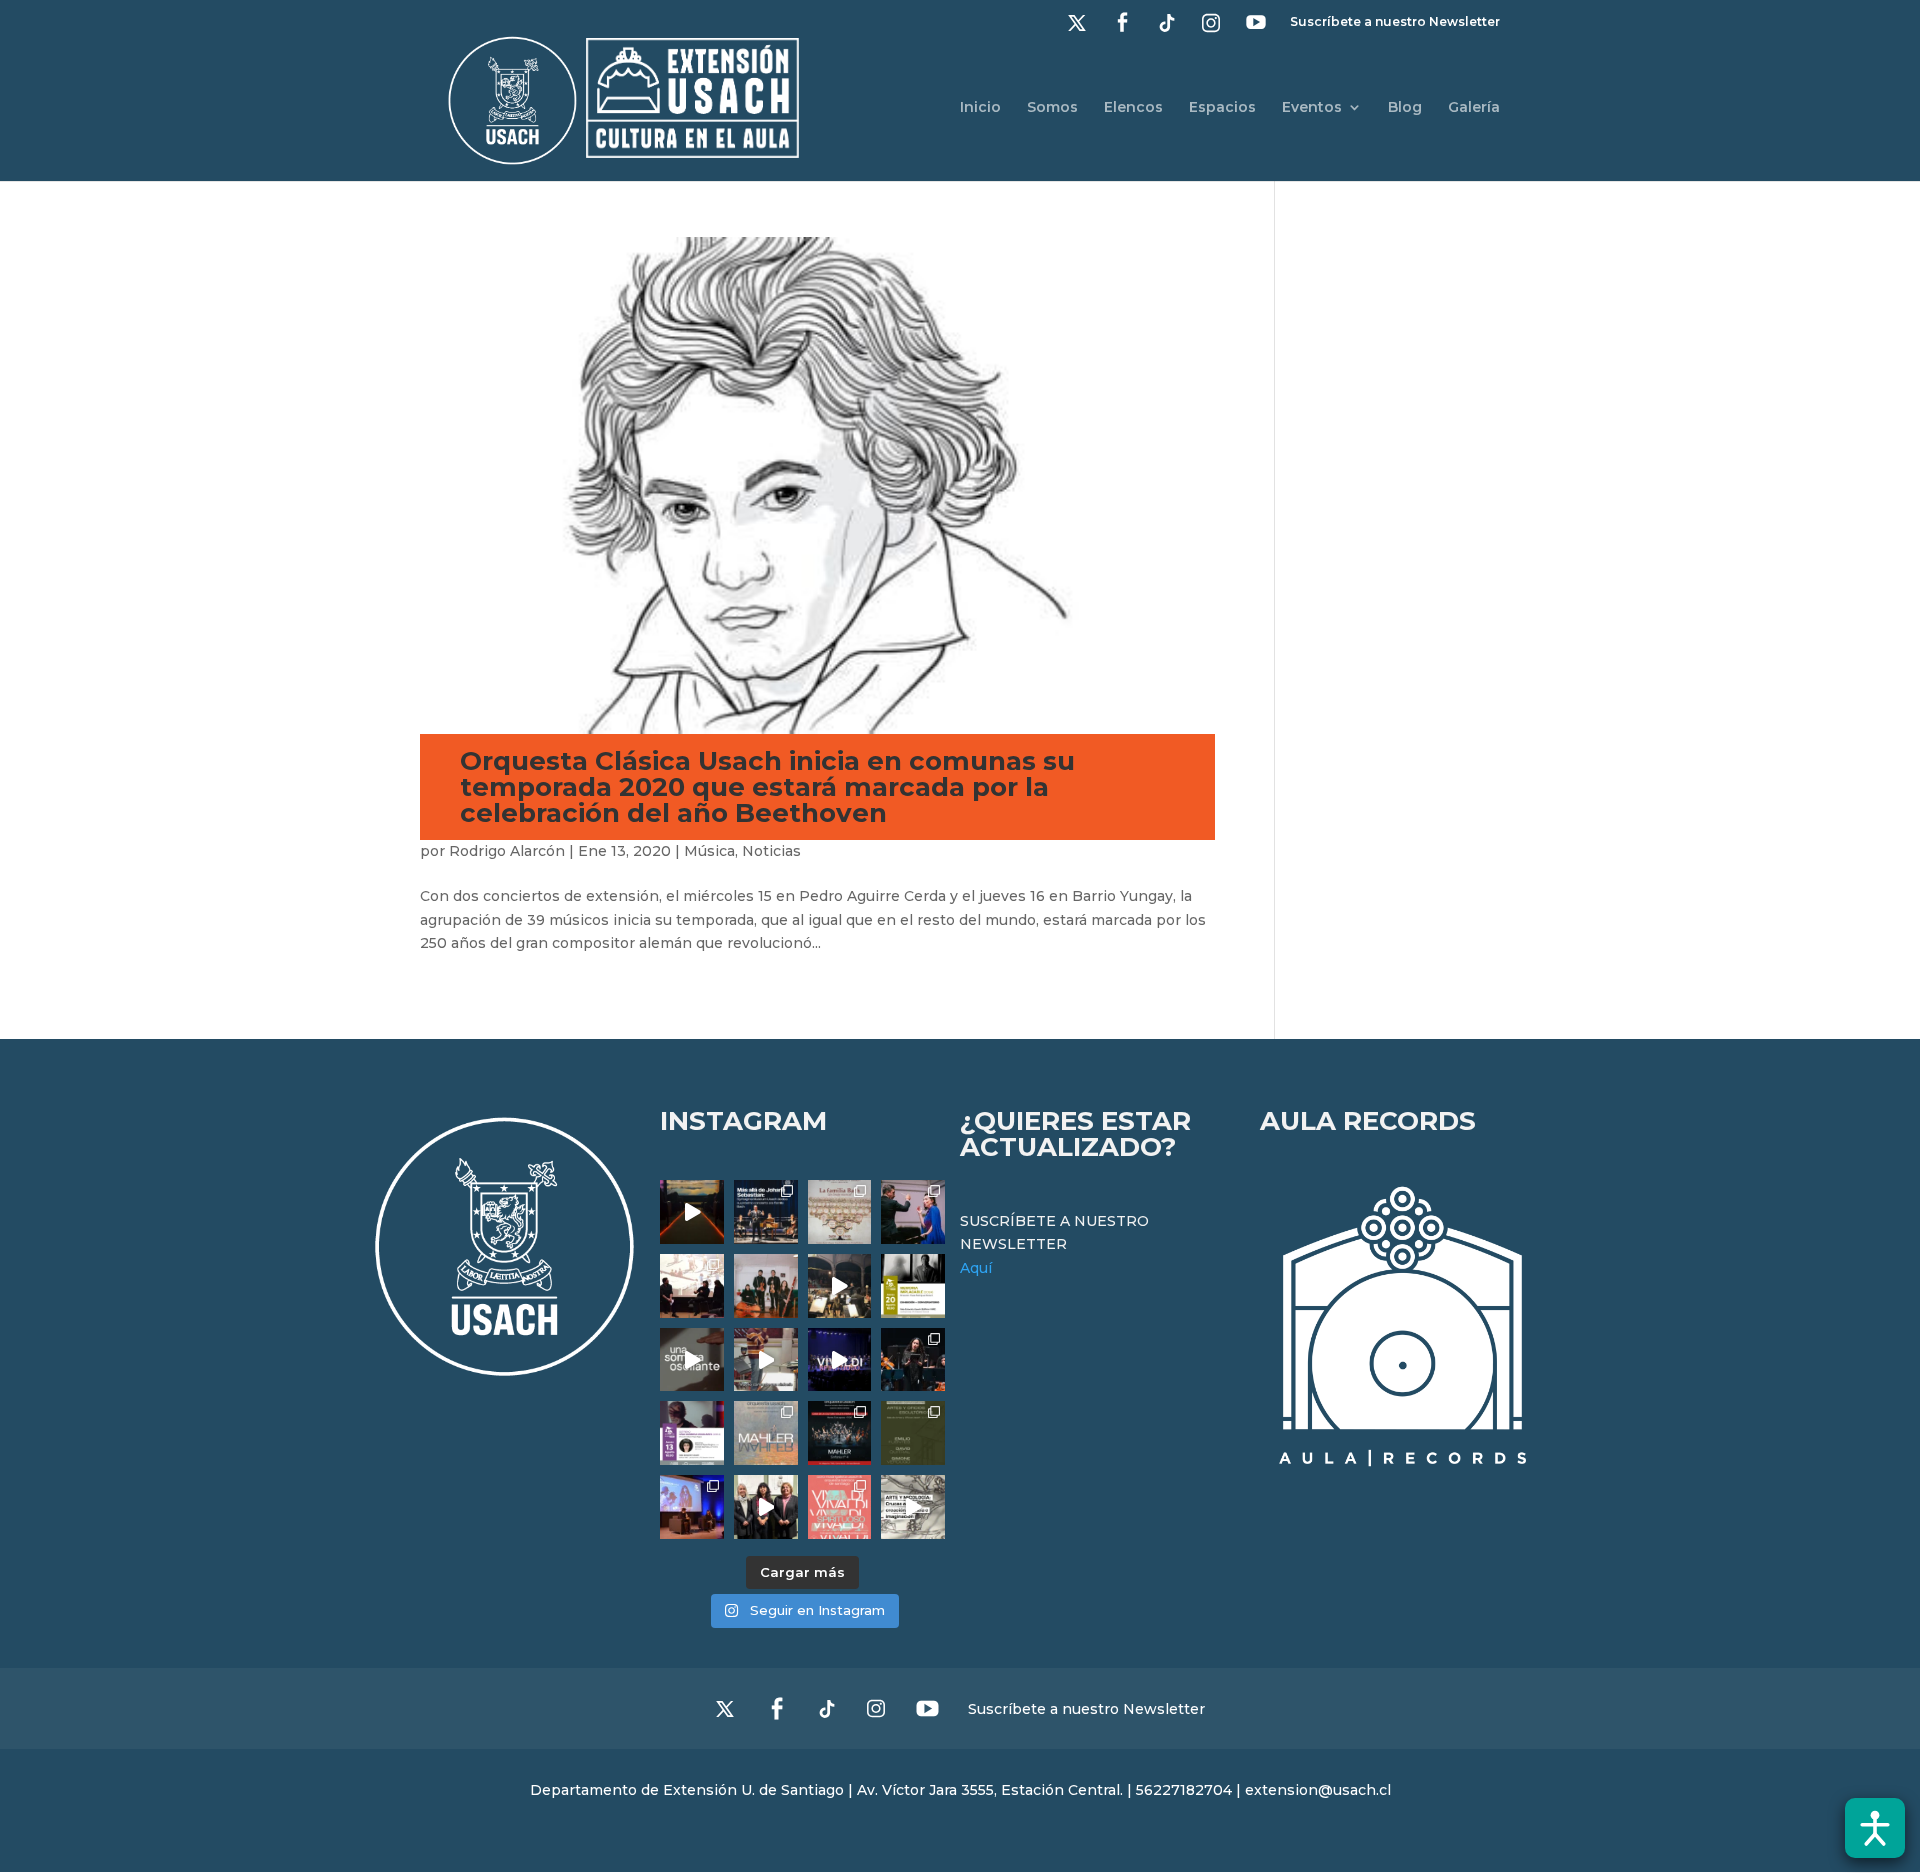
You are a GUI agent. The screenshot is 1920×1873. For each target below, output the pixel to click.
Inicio (980, 108)
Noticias (771, 851)
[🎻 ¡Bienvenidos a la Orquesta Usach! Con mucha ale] (766, 1286)
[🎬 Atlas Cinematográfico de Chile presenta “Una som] (692, 1433)
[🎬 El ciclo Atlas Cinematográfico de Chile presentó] (692, 1507)
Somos (1052, 108)
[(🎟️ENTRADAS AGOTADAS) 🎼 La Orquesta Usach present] (766, 1433)
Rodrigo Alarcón (507, 851)
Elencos (1133, 108)
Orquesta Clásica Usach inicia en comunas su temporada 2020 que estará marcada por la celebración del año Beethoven (767, 787)
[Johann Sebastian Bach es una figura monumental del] (766, 1212)
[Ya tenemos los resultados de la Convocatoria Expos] (913, 1433)
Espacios (1222, 108)
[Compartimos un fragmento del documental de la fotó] (692, 1360)
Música (709, 851)
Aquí (976, 1268)
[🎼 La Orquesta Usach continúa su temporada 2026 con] (840, 1433)
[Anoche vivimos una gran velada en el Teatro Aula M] (913, 1360)
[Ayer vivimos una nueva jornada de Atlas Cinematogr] (692, 1212)
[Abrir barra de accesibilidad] (1875, 1828)
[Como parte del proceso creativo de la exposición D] (913, 1507)
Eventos (1312, 108)
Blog (1405, 108)
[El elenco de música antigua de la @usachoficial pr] (840, 1212)
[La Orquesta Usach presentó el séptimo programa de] (840, 1286)
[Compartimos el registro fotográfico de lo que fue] (913, 1212)
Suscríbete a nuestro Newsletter (1395, 22)
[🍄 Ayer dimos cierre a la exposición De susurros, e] (766, 1507)
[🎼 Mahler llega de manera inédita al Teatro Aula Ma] (766, 1360)
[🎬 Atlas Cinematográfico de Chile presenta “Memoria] (913, 1286)
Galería (1474, 108)
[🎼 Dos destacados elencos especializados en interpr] (840, 1507)
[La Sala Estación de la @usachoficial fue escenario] (692, 1286)
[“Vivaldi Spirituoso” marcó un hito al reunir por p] (840, 1360)
